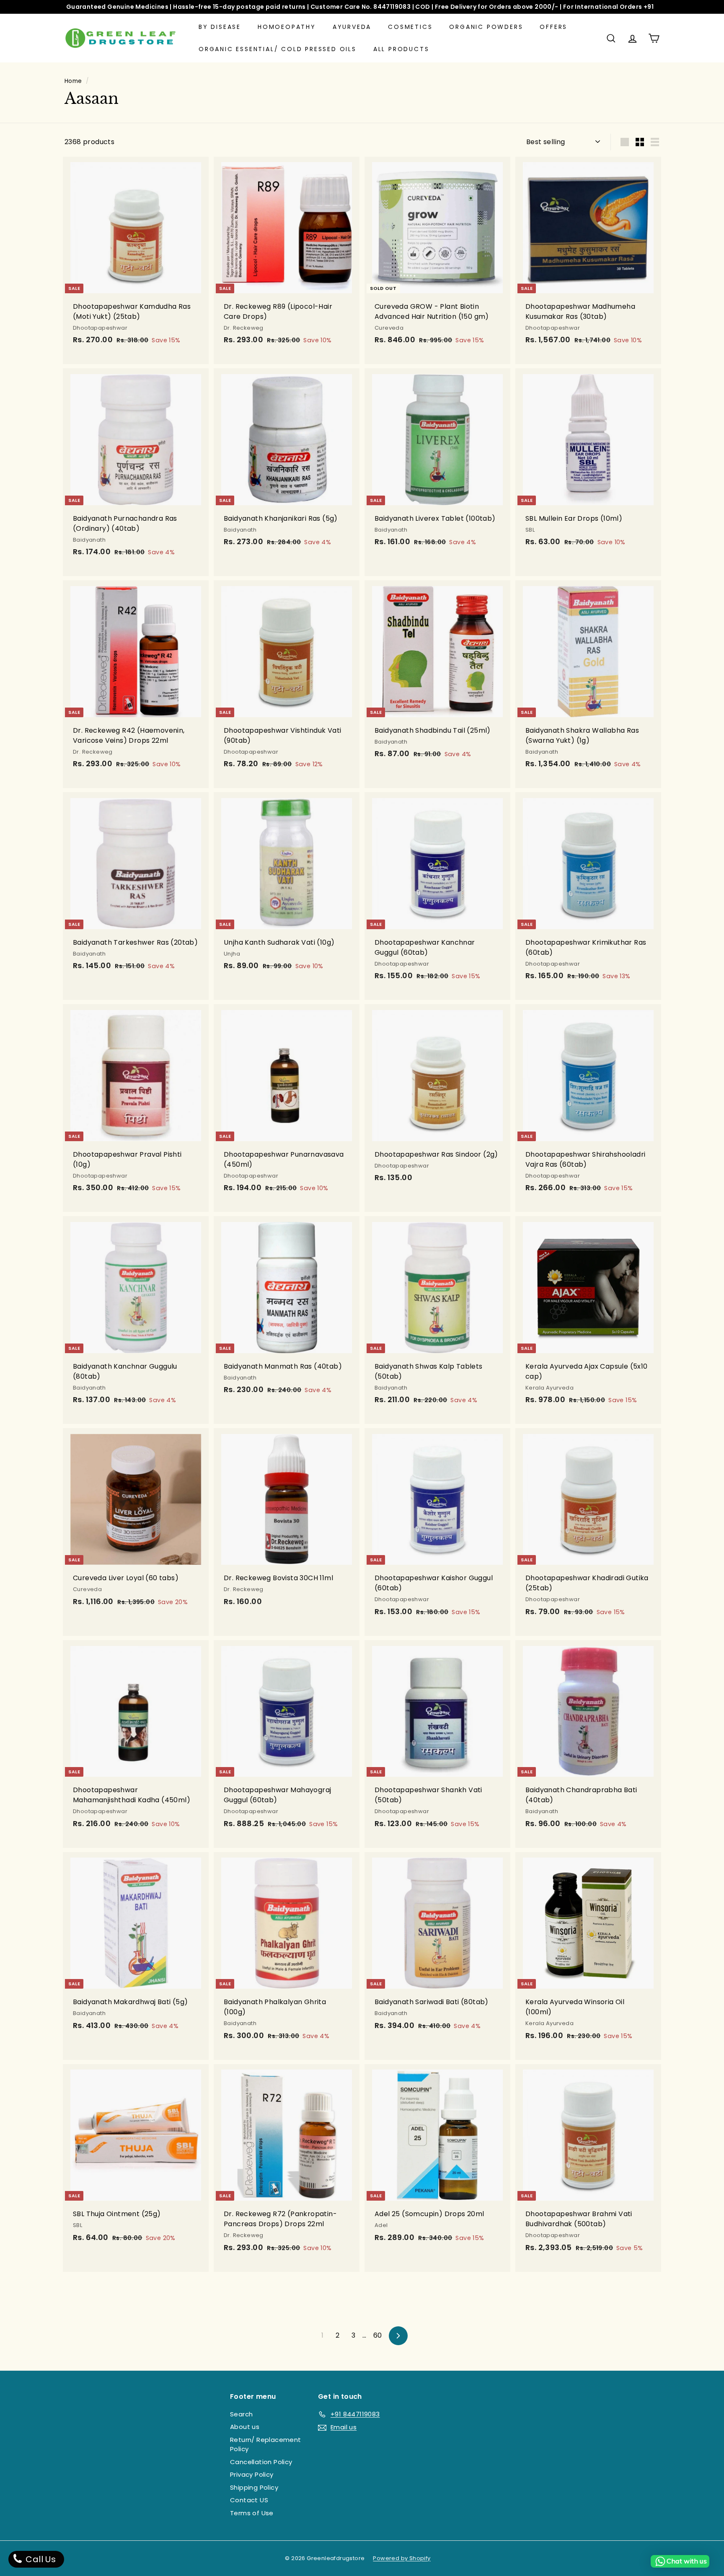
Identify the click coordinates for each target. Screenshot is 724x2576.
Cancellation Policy (261, 2462)
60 (378, 2335)
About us (245, 2427)
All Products (401, 49)
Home (73, 81)
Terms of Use (252, 2513)
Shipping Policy (254, 2487)
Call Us (40, 2559)
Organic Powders (486, 27)
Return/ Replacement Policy (266, 2444)
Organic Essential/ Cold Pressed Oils (278, 49)
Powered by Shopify (402, 2558)
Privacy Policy (252, 2474)
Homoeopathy (287, 27)
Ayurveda (352, 27)
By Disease (220, 27)
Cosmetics (410, 27)
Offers (553, 27)
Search (241, 2414)
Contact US (249, 2500)
